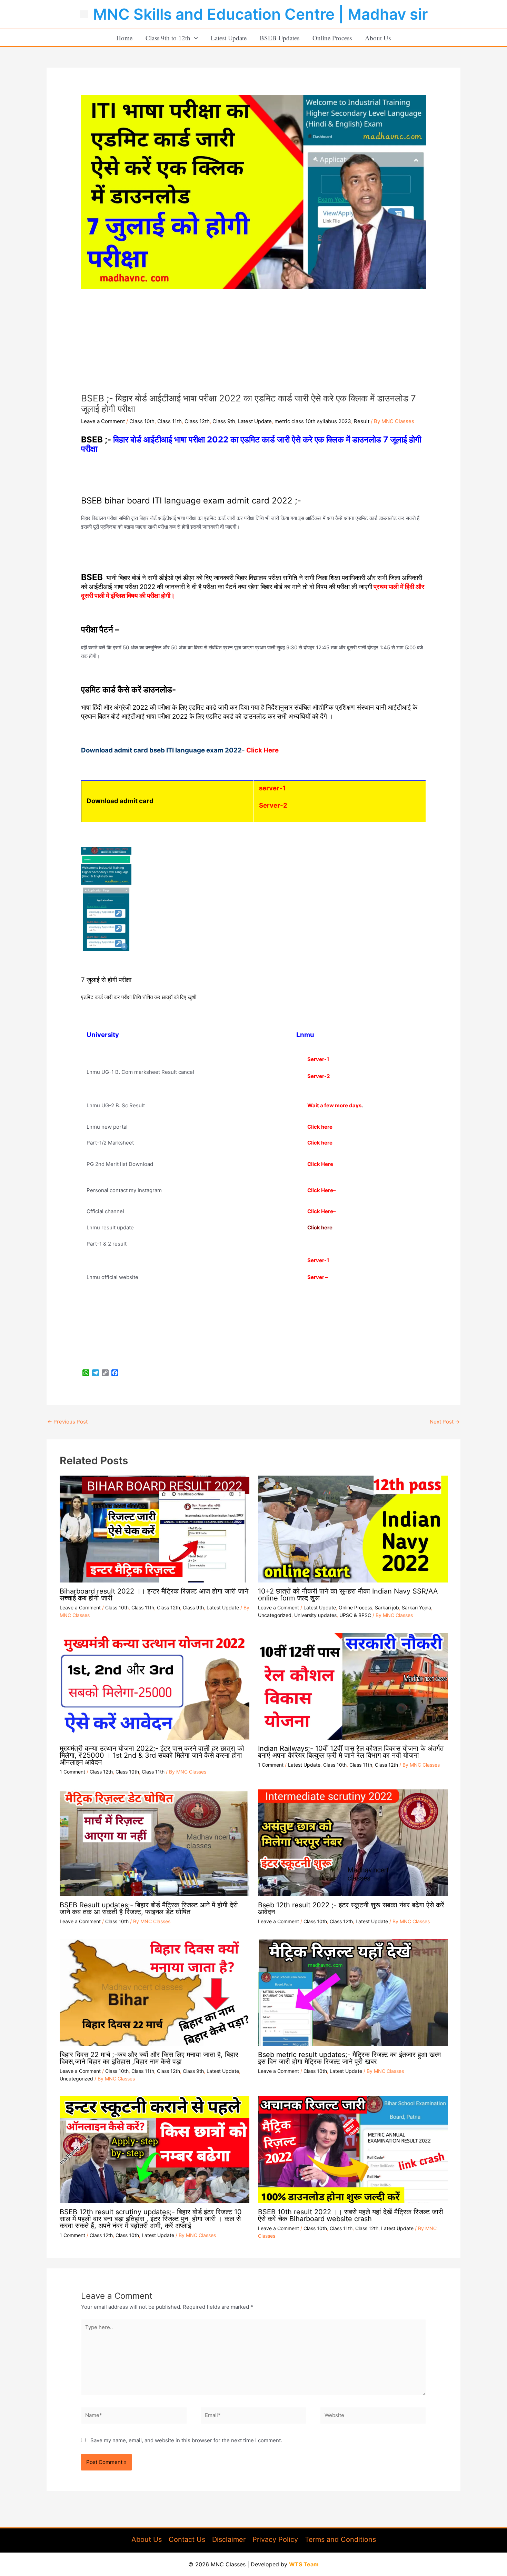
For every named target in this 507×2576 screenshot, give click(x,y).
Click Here (320, 1164)
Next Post (445, 1422)
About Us (378, 38)
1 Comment (72, 1772)
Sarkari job (387, 1607)
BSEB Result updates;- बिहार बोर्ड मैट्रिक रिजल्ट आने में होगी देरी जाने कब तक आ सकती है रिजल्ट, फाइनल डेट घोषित (149, 1908)
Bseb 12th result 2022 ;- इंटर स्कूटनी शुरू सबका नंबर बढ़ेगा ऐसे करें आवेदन (351, 1908)
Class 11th (170, 421)
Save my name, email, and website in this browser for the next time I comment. (186, 2440)
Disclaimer (229, 2539)
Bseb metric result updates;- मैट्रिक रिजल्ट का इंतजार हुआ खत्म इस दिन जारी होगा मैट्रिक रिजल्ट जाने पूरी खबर (349, 2058)
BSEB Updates (280, 38)
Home (124, 38)
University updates (315, 1615)
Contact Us (187, 2539)
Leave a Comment (103, 421)
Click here (320, 1127)
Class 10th (142, 421)
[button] (194, 38)
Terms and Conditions (340, 2539)
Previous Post (67, 1422)
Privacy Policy (275, 2539)
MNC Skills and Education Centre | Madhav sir (260, 14)
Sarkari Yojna (416, 1607)
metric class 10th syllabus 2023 (313, 421)
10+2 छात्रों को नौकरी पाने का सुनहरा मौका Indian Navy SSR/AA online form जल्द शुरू (348, 1595)
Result (362, 421)
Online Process (332, 38)
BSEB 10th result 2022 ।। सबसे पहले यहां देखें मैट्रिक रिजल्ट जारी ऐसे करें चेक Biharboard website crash (351, 2215)
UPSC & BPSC (355, 1615)
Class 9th (224, 421)
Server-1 (318, 1260)
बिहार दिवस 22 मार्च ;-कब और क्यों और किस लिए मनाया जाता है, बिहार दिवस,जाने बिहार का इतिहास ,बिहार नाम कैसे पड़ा (149, 2058)
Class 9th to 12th (168, 38)
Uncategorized (275, 1615)
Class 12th (197, 421)
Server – (318, 1277)
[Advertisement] (254, 341)
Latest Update (229, 38)
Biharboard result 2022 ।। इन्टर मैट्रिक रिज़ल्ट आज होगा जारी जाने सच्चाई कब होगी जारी (154, 1595)
